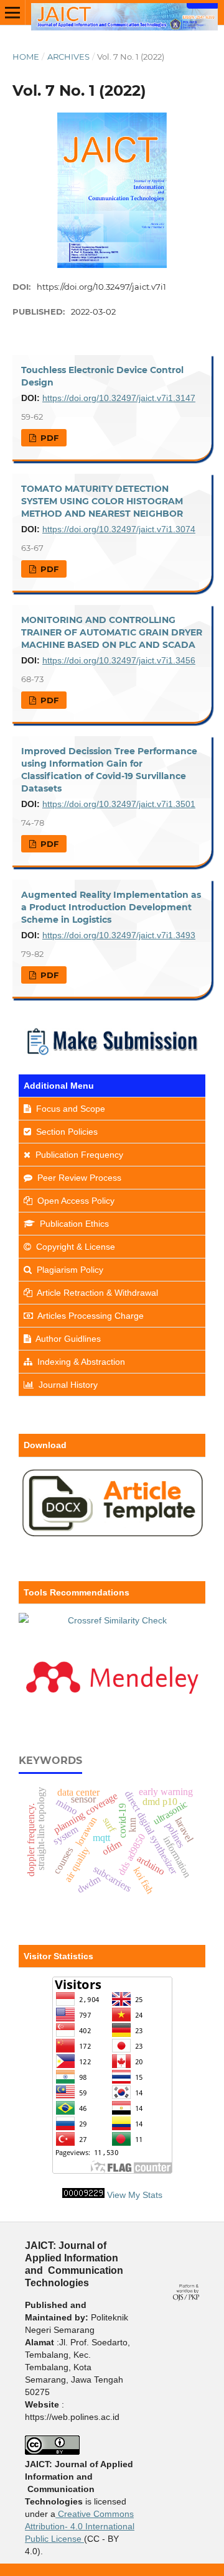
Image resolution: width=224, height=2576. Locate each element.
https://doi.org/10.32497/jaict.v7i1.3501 (119, 804)
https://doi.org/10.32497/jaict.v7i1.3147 (119, 398)
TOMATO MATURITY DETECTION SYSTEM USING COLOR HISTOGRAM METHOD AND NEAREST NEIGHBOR (102, 501)
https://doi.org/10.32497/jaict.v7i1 (101, 287)
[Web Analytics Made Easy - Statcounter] (83, 2195)
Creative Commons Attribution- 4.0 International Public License (80, 2526)
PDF (48, 438)
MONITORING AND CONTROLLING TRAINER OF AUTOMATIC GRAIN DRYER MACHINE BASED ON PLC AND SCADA (112, 632)
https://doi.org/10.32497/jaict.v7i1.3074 (119, 529)
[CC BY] (83, 2539)
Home (26, 57)
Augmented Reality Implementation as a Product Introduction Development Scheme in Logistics (111, 907)
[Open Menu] (12, 12)
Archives (68, 57)
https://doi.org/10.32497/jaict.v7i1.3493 (119, 935)
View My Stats (135, 2195)
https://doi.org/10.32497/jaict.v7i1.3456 (119, 660)
